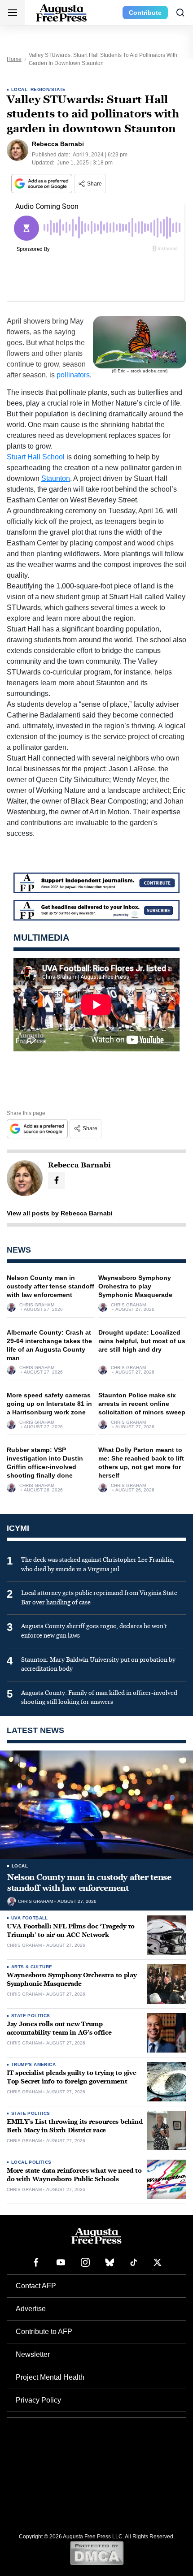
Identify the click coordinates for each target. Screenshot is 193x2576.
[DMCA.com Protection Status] (97, 2553)
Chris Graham (37, 1305)
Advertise (31, 2309)
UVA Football (30, 1918)
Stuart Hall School (36, 457)
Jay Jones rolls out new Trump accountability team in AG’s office (59, 2028)
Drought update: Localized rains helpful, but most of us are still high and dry (142, 1341)
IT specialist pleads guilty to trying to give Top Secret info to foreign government (71, 2077)
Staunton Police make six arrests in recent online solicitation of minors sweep (142, 1404)
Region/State (48, 89)
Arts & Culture (32, 1967)
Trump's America (33, 2064)
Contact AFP (36, 2286)
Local (19, 89)
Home (14, 59)
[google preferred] (43, 184)
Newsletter (33, 2354)
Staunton (56, 478)
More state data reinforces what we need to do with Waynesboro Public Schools (74, 2175)
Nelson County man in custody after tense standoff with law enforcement (50, 1286)
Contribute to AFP (44, 2332)
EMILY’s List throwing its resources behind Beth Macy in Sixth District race (75, 2126)
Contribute (145, 13)
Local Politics (31, 2162)
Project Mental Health (50, 2377)
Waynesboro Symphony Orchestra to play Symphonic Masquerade (135, 1286)
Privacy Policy (38, 2400)
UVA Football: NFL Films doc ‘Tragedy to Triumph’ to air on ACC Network (71, 1931)
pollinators (73, 375)
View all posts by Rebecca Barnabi (60, 1213)
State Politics (31, 2016)
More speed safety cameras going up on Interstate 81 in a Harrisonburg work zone (49, 1404)
